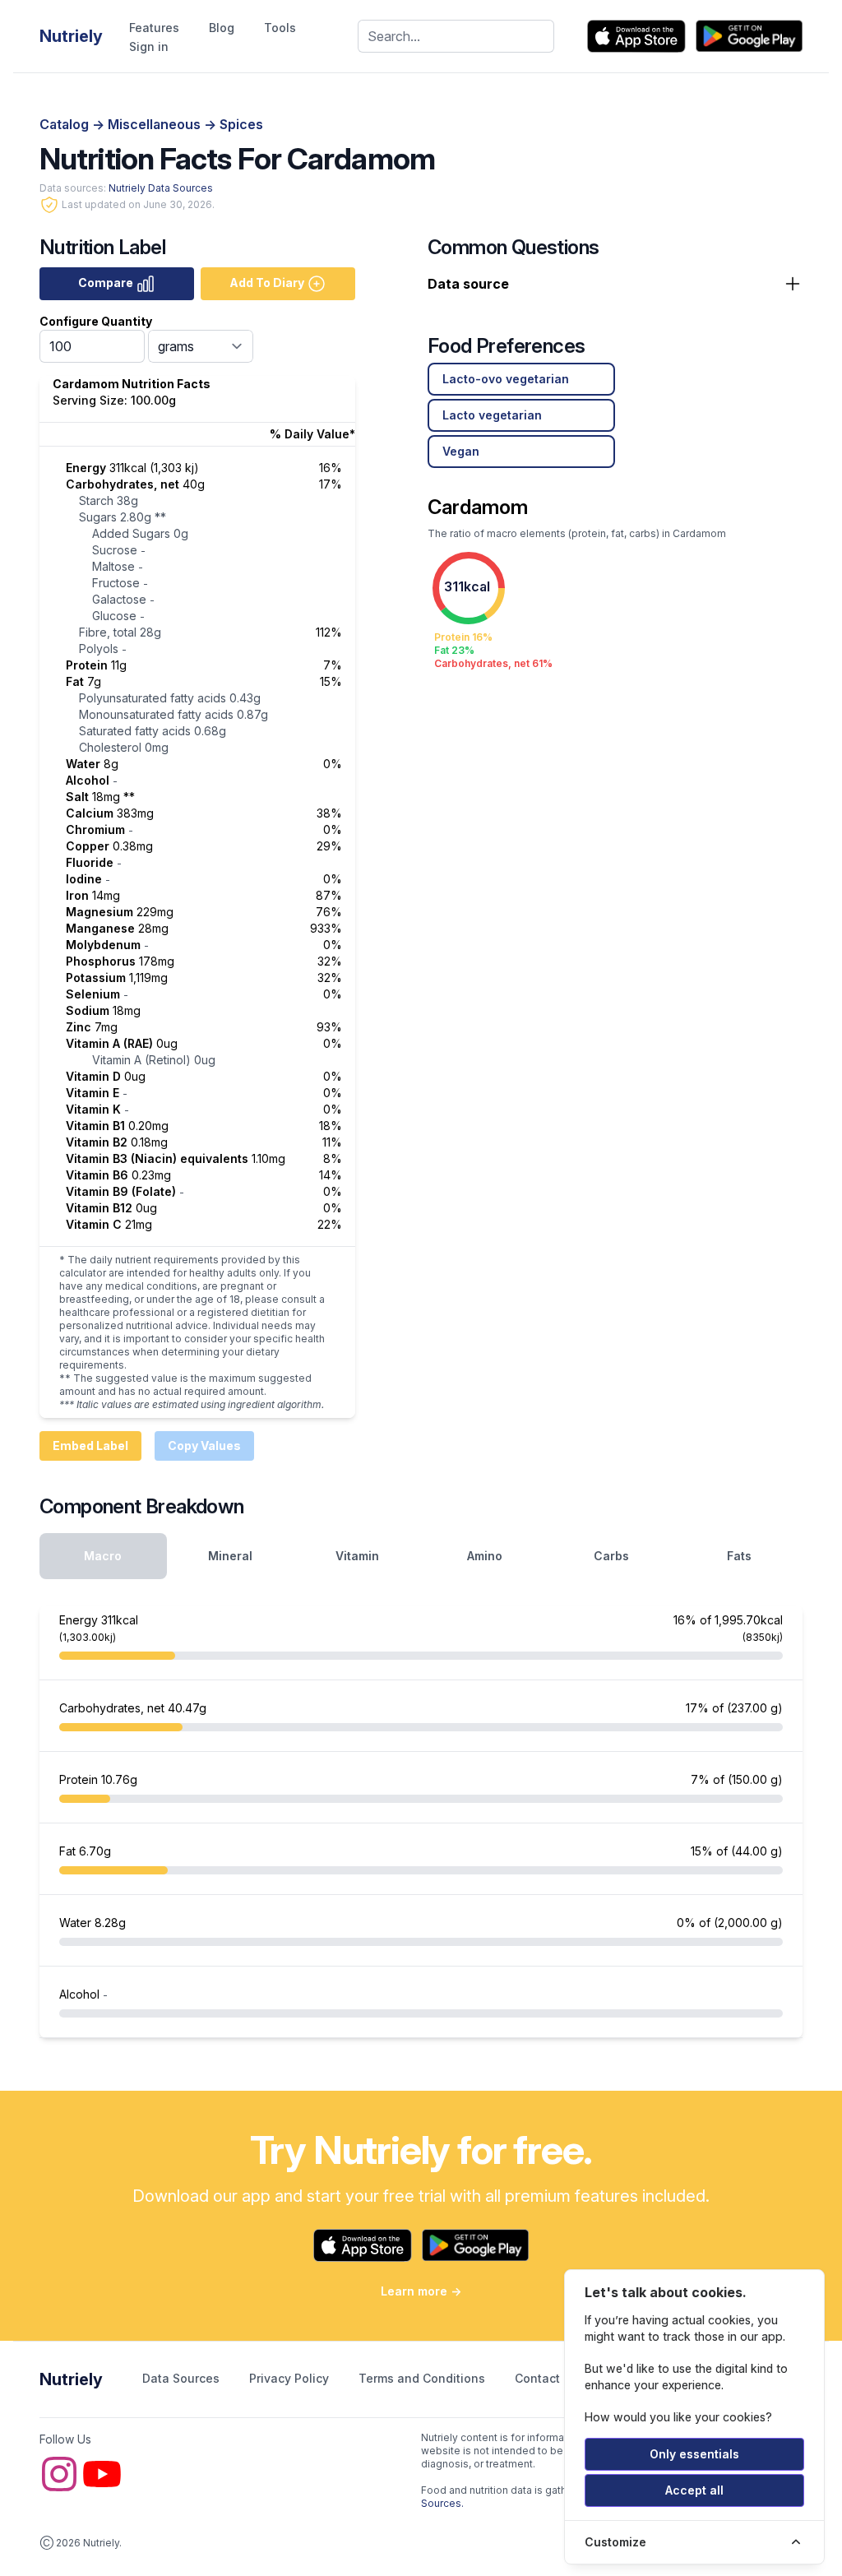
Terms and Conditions (423, 2378)
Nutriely (71, 2379)
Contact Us (548, 2378)
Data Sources (183, 2378)
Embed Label (90, 1446)
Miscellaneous (156, 124)
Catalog (66, 124)
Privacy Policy (291, 2378)
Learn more (421, 2291)
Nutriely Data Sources (161, 188)
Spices (241, 124)
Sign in (149, 46)
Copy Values (204, 1446)
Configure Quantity (96, 321)
